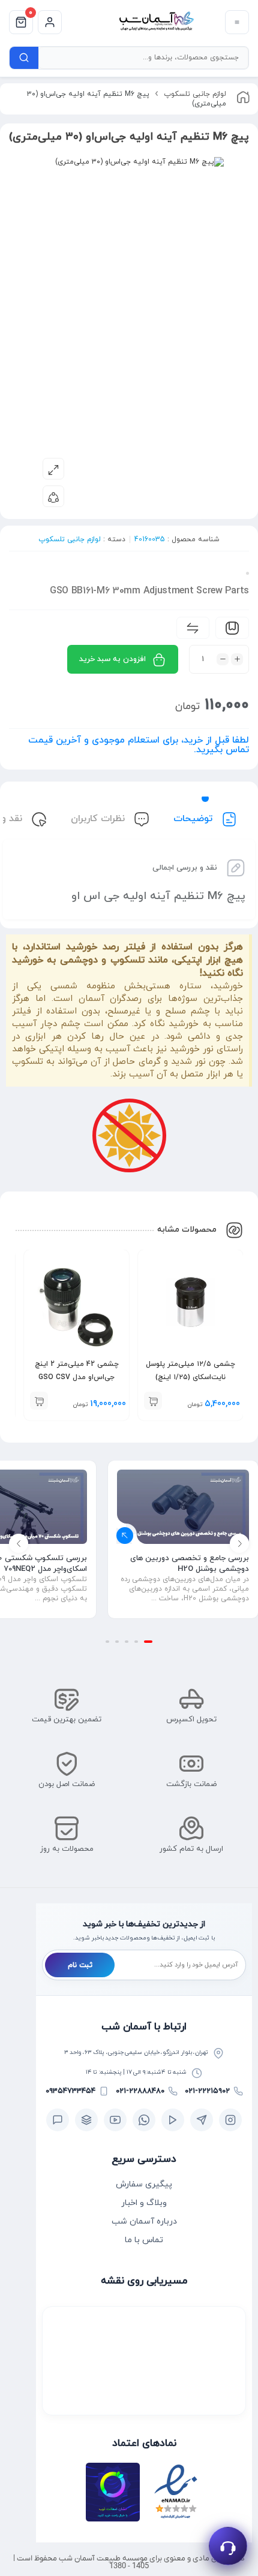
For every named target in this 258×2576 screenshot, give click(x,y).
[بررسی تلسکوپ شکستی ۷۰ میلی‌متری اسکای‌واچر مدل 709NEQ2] (183, 1507)
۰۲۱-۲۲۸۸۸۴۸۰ (140, 2091)
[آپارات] (173, 2120)
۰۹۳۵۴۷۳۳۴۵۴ (70, 2091)
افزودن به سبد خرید (112, 659)
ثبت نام (80, 1965)
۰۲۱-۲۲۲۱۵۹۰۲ (207, 2091)
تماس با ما (144, 2240)
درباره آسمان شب (144, 2221)
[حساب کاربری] (50, 22)
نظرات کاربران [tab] (99, 819)
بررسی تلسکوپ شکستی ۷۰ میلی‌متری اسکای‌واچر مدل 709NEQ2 (184, 1564)
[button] (153, 1401)
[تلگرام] (202, 2120)
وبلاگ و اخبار (144, 2203)
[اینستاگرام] (230, 2120)
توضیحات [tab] (194, 819)
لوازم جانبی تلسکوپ (195, 94)
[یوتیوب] (115, 2120)
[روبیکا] (86, 2120)
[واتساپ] (144, 2120)
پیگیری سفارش (144, 2184)
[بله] (58, 2120)
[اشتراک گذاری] (53, 496)
